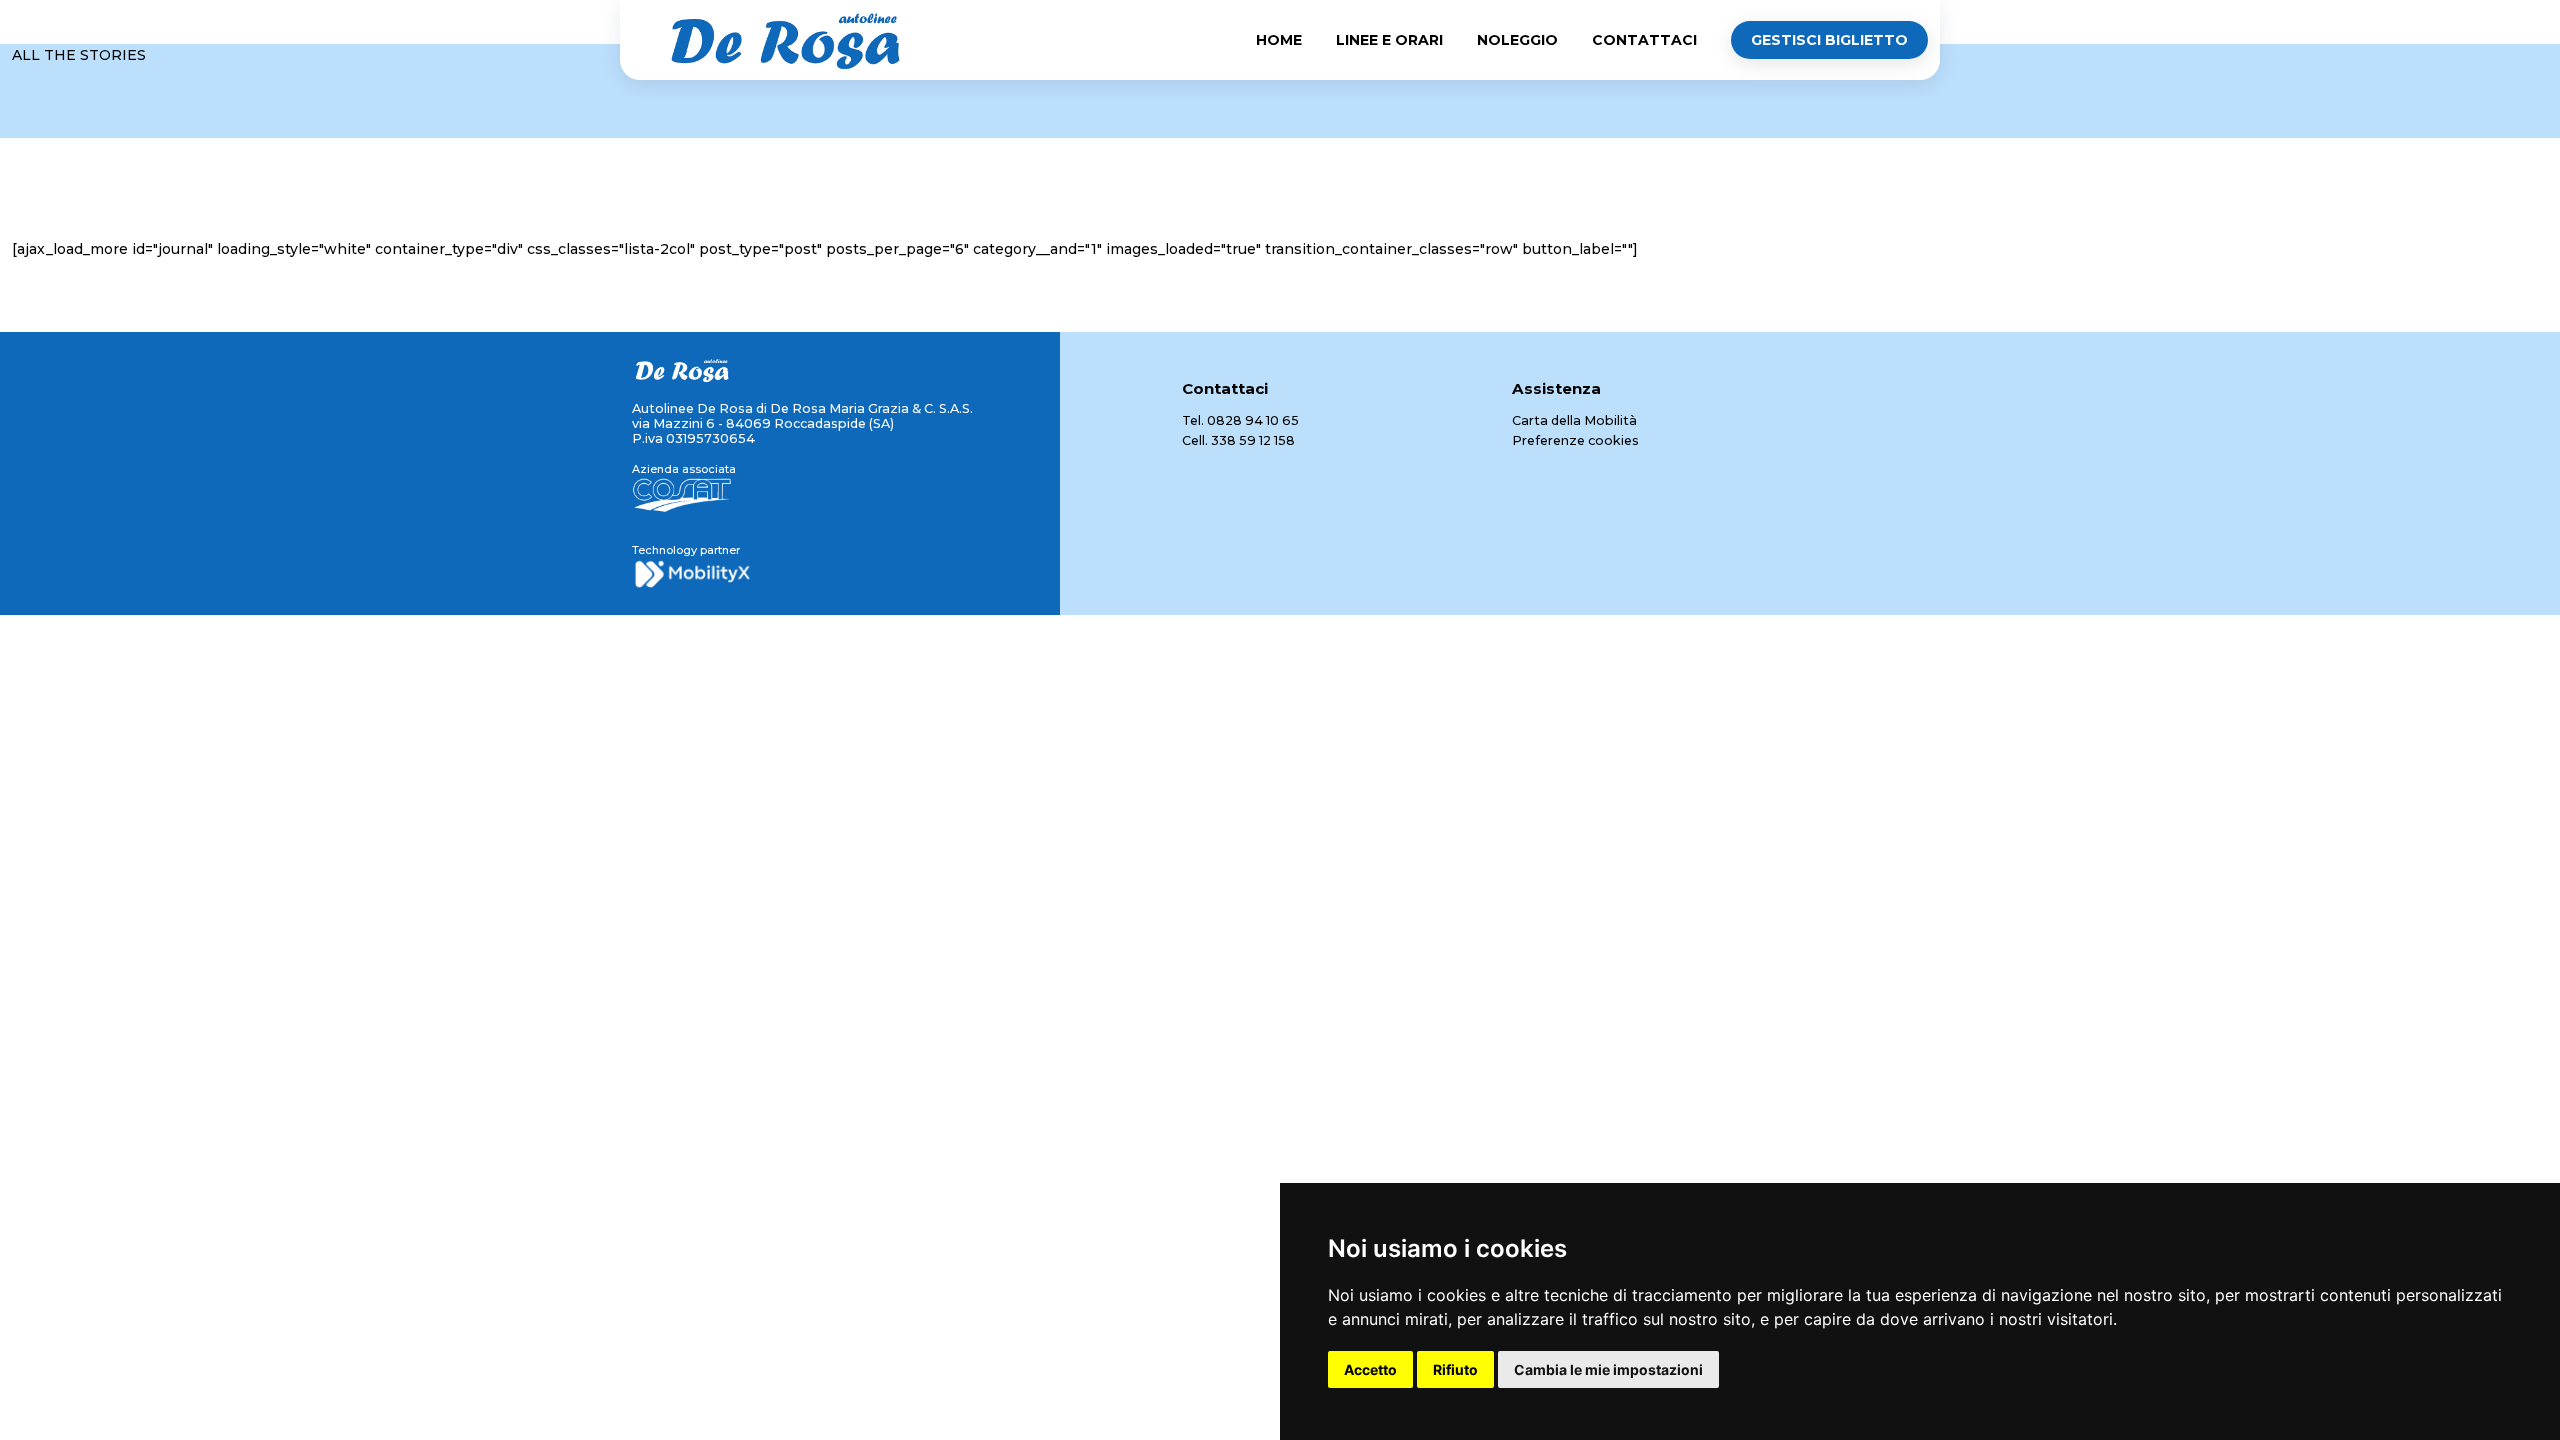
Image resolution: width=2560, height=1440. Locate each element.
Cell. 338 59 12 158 (1238, 440)
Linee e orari (1389, 40)
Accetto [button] (1370, 1369)
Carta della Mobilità (1574, 420)
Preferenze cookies (1575, 440)
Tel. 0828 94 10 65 (1240, 420)
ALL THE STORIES (79, 55)
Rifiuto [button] (1455, 1369)
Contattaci (1644, 40)
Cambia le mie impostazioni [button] (1608, 1369)
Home (1279, 40)
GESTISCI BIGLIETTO (1829, 40)
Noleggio (1517, 40)
